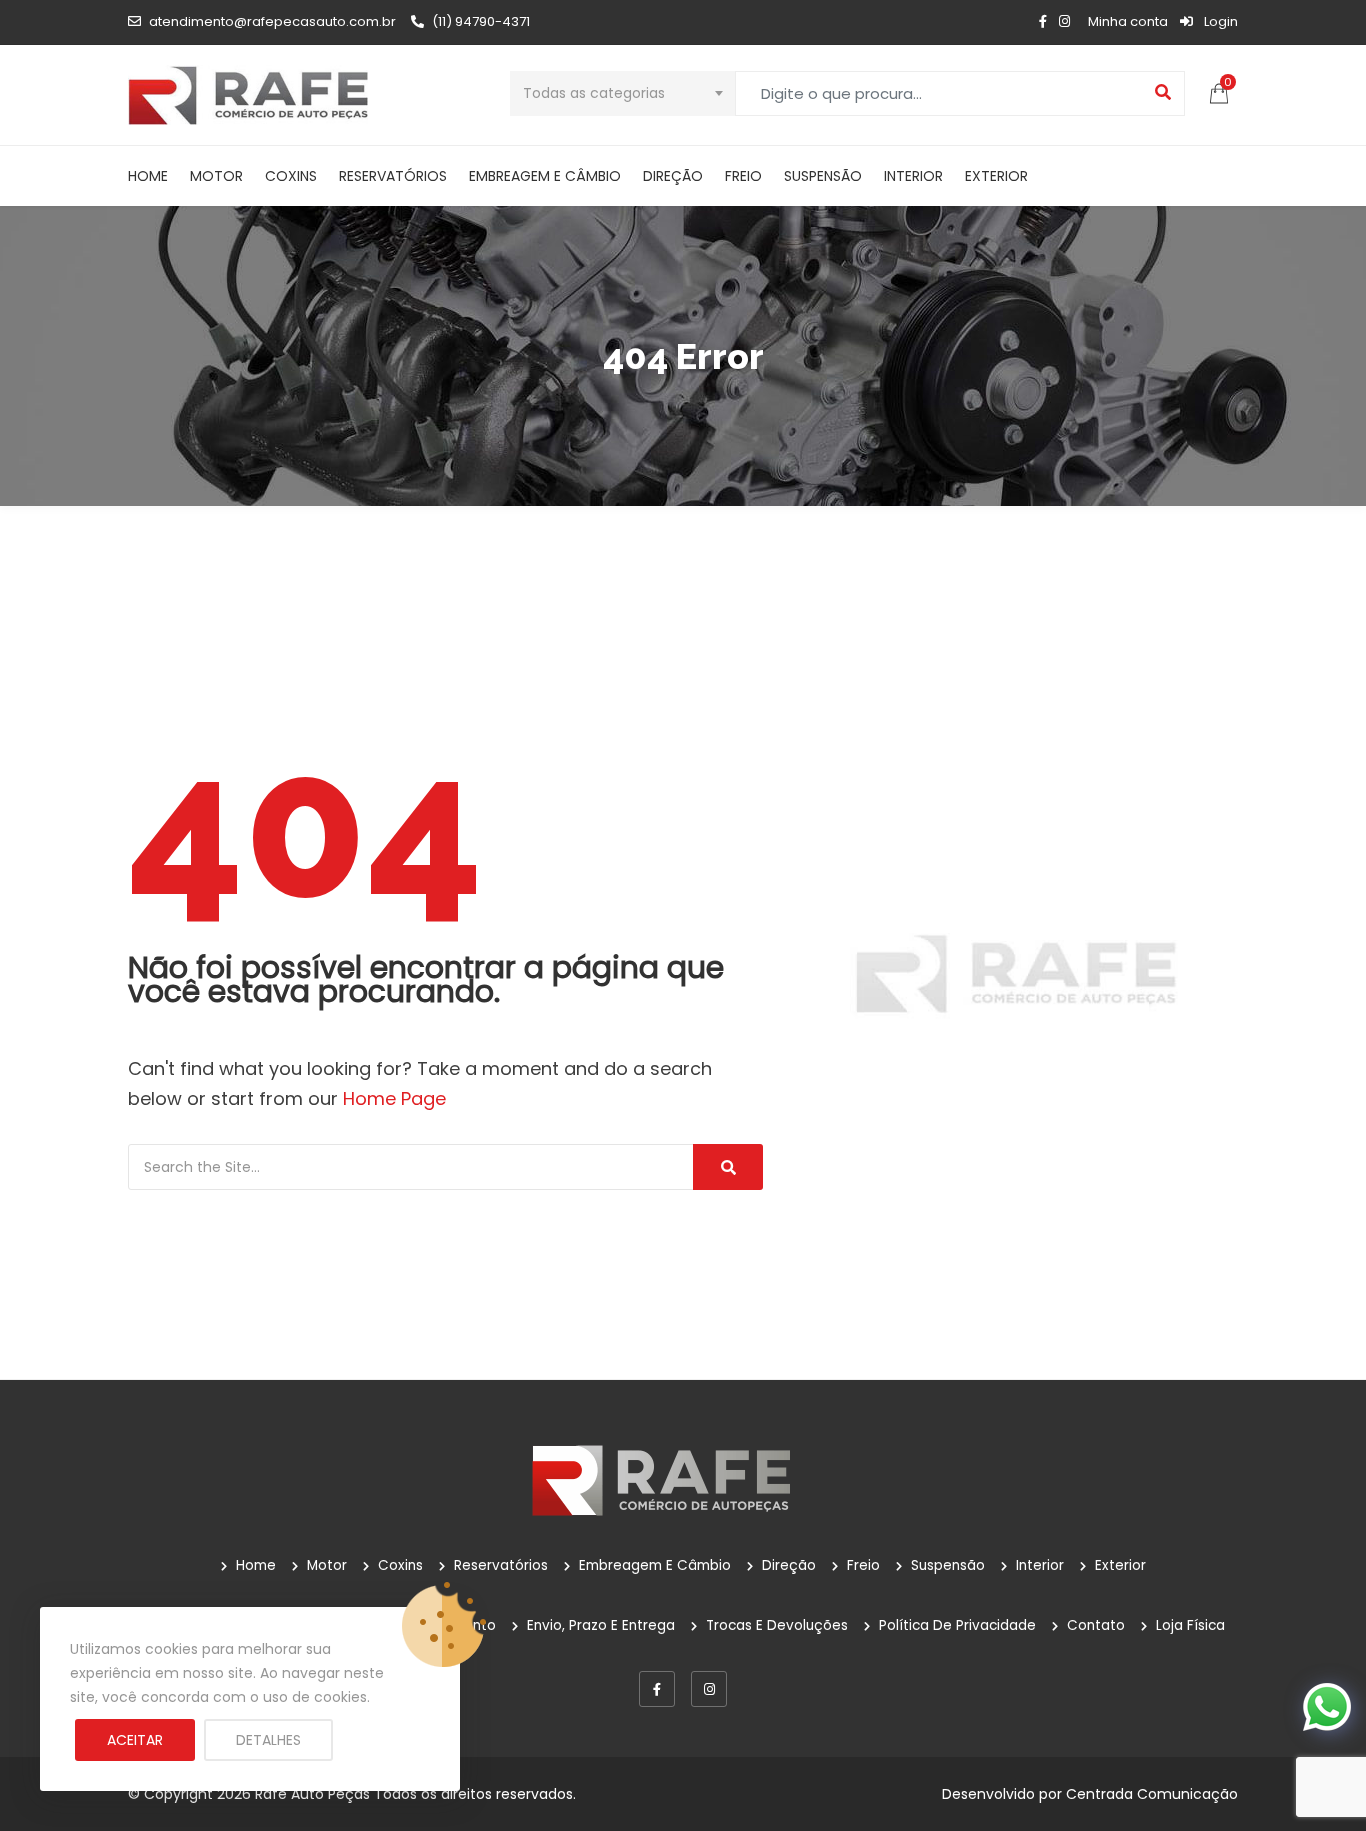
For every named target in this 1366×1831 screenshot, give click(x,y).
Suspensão (823, 176)
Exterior (996, 176)
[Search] (728, 1167)
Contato (1096, 1625)
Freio (743, 176)
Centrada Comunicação (1152, 1794)
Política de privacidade (957, 1625)
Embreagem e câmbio (545, 176)
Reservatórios (393, 176)
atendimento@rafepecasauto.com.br (272, 21)
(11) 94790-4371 (481, 21)
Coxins (291, 176)
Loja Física (1190, 1625)
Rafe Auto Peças (312, 1794)
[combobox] (622, 93)
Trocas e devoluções (777, 1625)
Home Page (394, 1098)
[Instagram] (709, 1689)
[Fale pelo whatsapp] (1327, 1706)
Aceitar (135, 1740)
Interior (913, 176)
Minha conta (1128, 21)
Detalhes (268, 1740)
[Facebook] (657, 1689)
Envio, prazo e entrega (601, 1625)
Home (148, 176)
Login (1219, 21)
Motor (216, 176)
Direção (673, 176)
